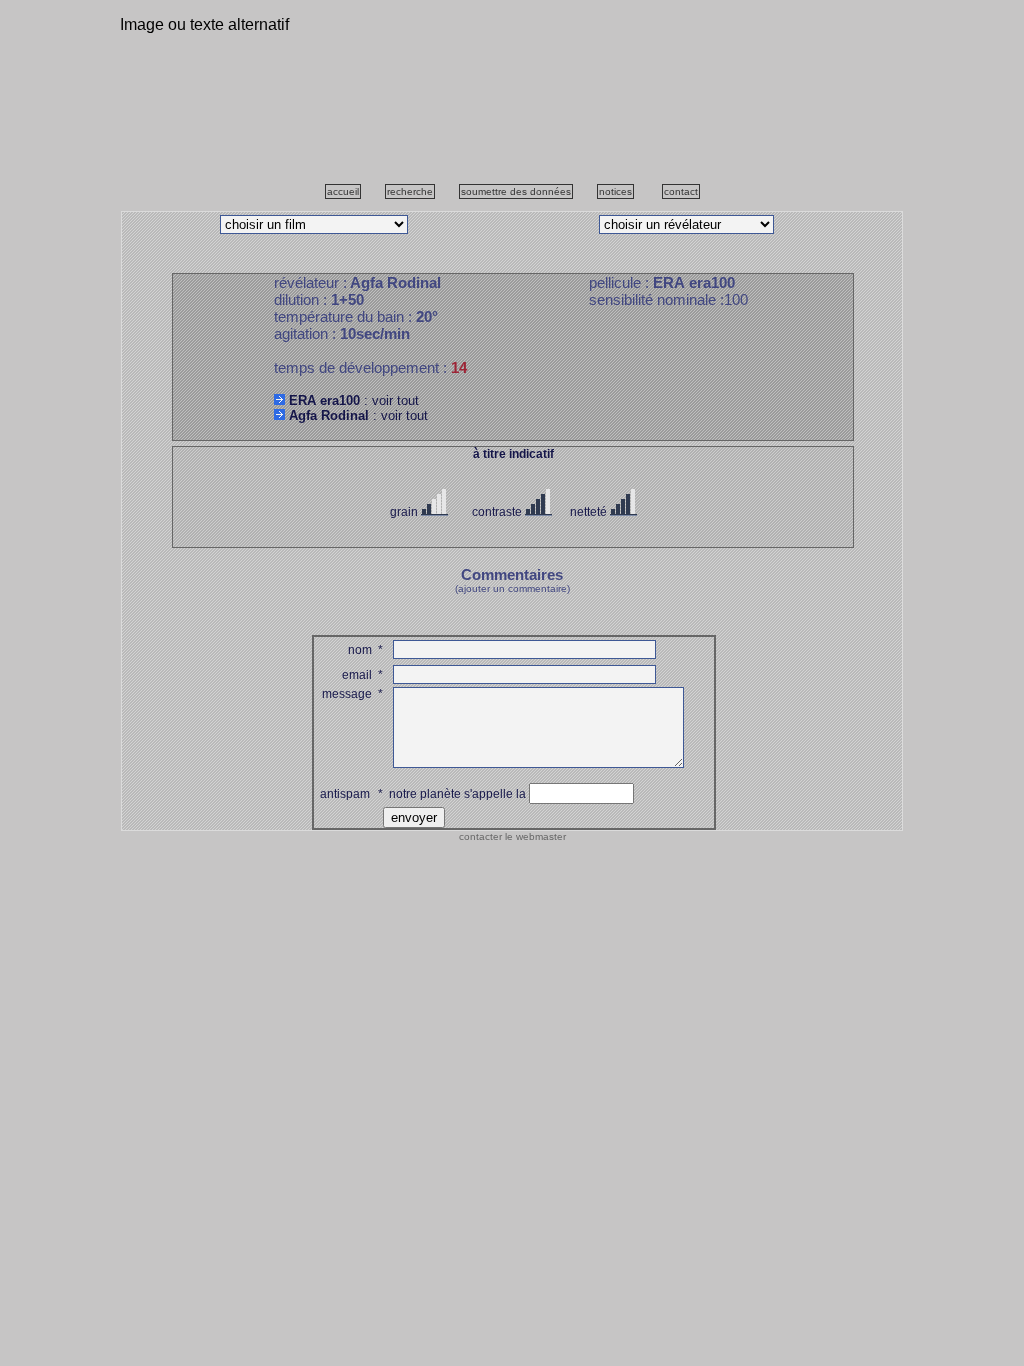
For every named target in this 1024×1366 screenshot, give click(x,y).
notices (615, 191)
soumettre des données (516, 191)
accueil (343, 191)
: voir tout (354, 400)
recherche (410, 191)
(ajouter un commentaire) (512, 588)
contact (681, 191)
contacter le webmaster (512, 836)
